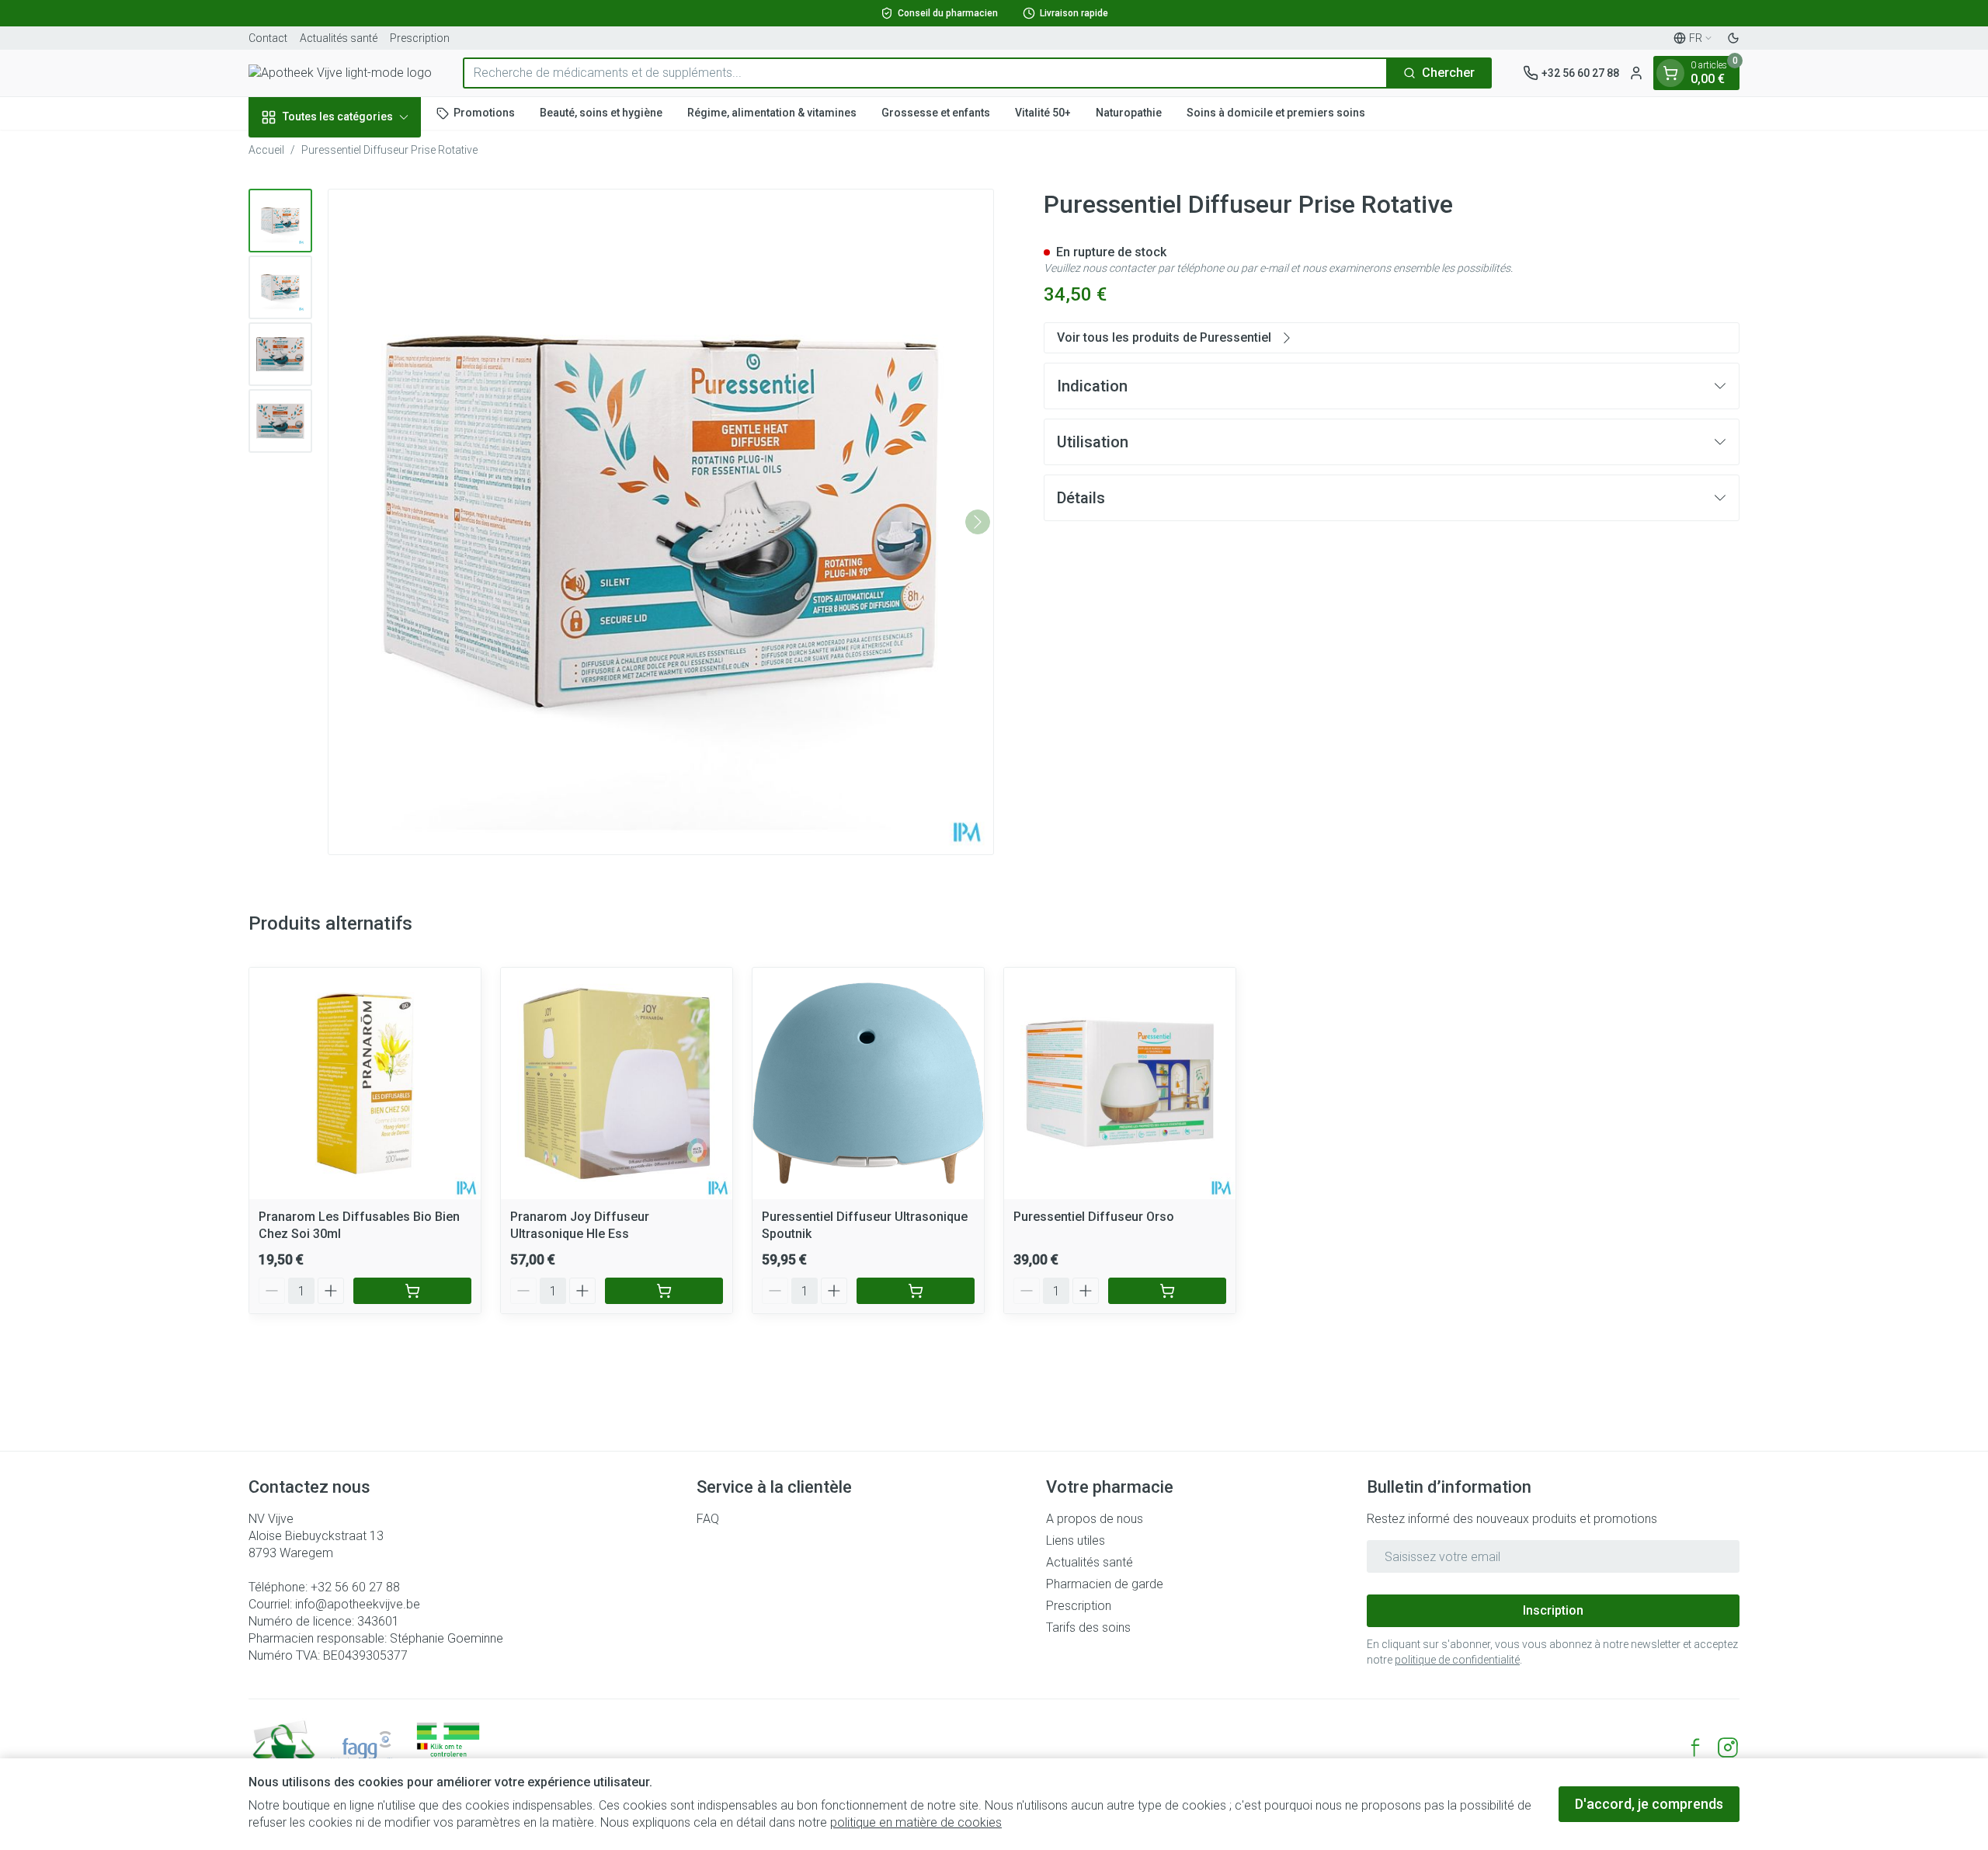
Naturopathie (1129, 113)
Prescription (420, 38)
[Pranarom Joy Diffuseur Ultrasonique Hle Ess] (617, 1083)
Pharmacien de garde (1105, 1584)
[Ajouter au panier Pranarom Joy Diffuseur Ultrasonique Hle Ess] (664, 1291)
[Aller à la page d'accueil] (340, 73)
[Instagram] (1728, 1747)
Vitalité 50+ (1043, 113)
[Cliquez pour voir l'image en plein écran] (661, 522)
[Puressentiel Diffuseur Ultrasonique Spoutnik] (868, 1083)
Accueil (266, 150)
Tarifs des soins (1088, 1627)
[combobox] (925, 73)
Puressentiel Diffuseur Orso (1094, 1217)
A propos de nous (1095, 1519)
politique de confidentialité (1457, 1660)
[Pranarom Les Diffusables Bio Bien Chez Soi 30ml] (365, 1083)
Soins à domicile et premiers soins (1276, 113)
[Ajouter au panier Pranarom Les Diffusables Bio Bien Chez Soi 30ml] (412, 1291)
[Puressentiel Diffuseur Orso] (1120, 1083)
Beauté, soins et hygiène (601, 113)
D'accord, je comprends (1649, 1804)
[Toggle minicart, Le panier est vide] (1670, 73)
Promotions (484, 113)
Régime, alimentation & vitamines (772, 113)
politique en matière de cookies (916, 1822)
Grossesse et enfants (936, 113)
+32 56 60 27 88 (355, 1587)
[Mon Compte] (1636, 73)
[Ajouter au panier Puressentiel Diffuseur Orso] (1167, 1291)
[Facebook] (1695, 1747)
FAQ (708, 1519)
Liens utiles (1076, 1541)
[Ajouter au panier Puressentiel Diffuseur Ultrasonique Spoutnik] (916, 1291)
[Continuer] (978, 522)
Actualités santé (339, 38)
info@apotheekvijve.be (358, 1604)
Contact (268, 38)
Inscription (1553, 1610)
